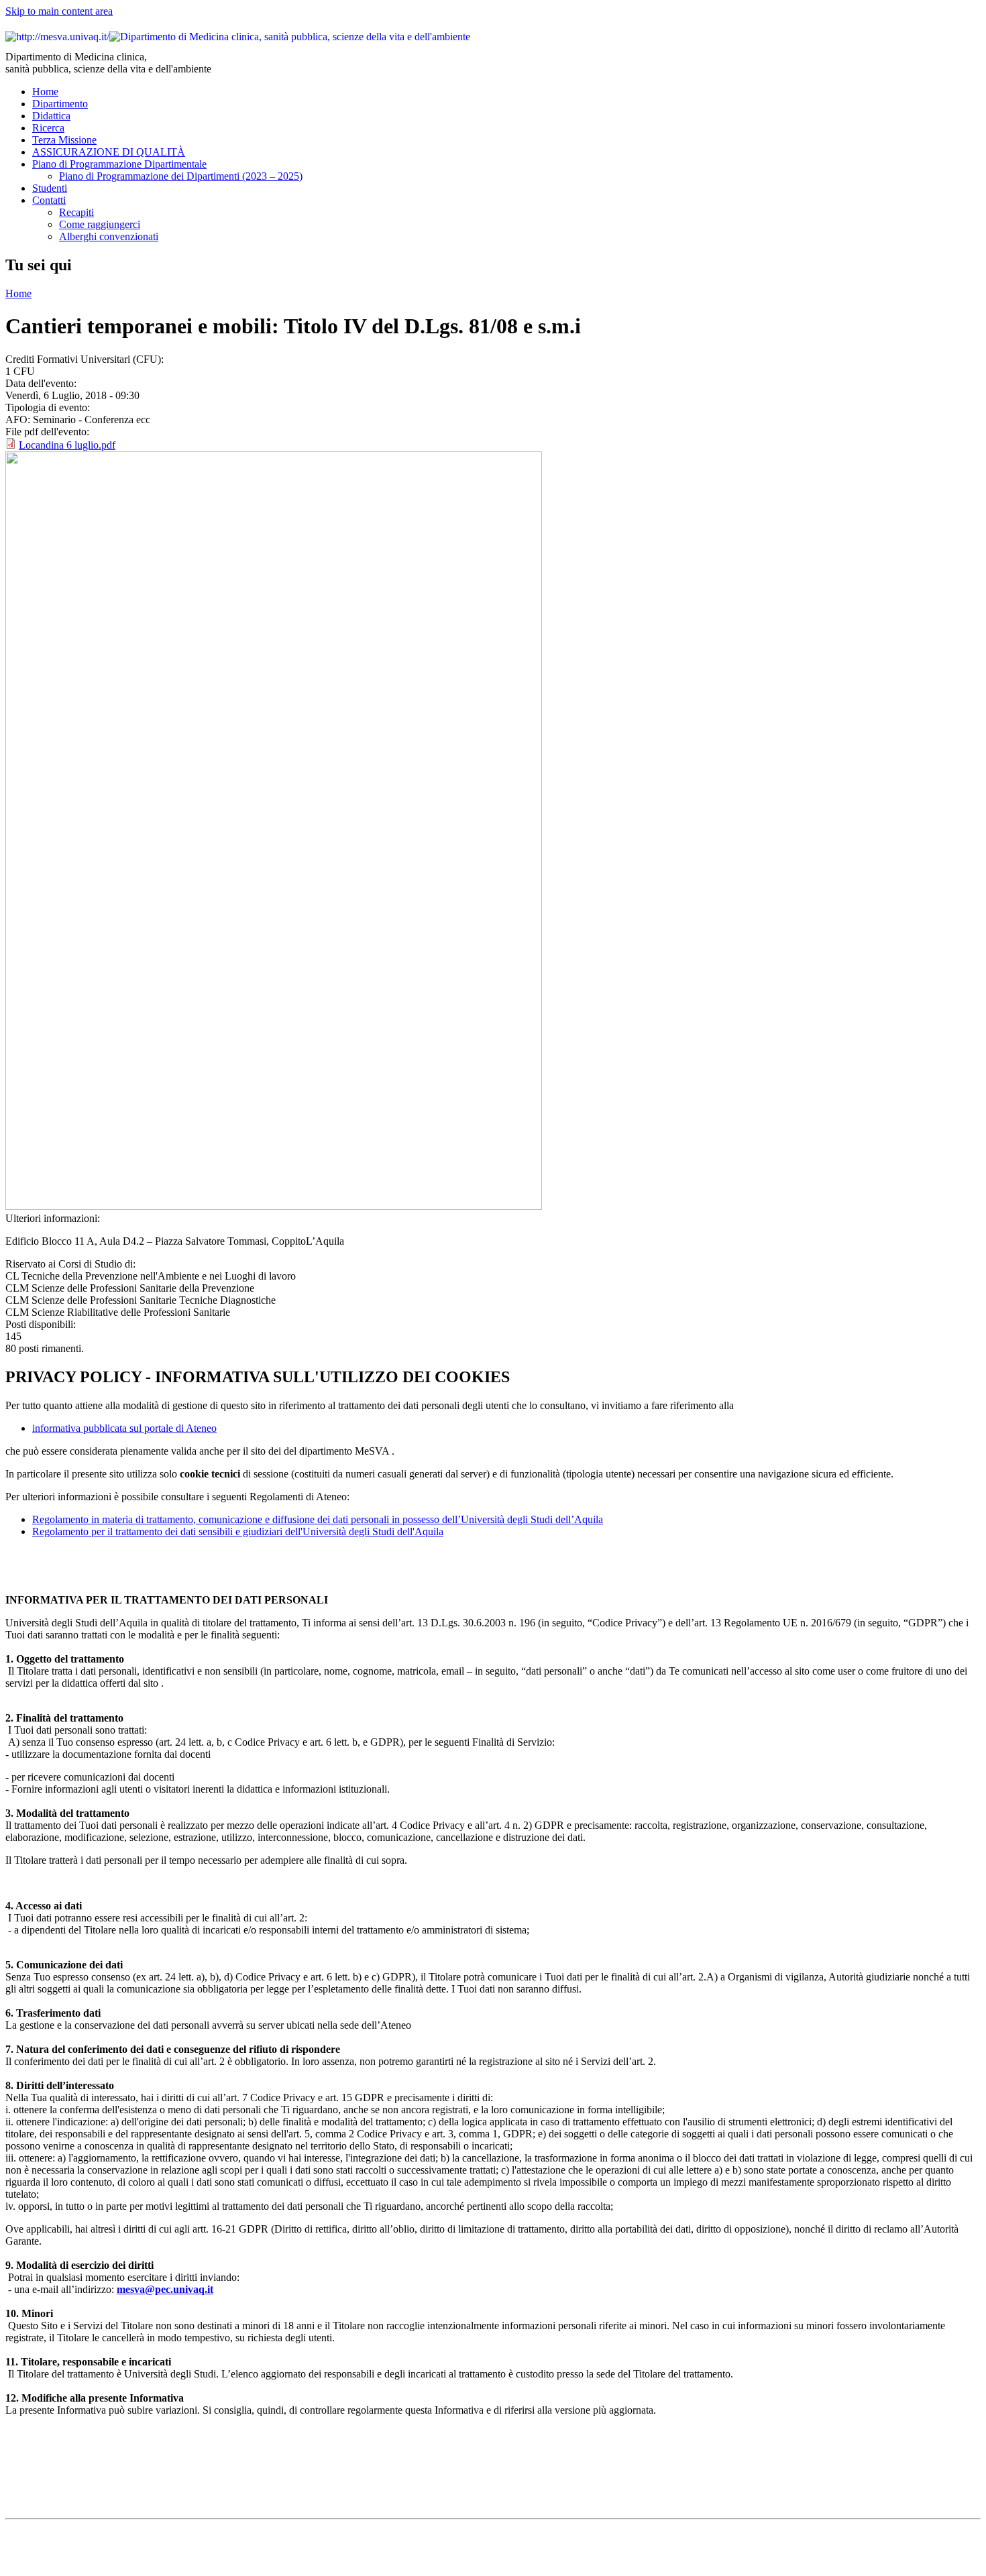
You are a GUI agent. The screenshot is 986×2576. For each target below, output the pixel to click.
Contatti (49, 200)
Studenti (50, 188)
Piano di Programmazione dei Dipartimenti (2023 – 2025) (181, 176)
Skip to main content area (59, 11)
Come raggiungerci (100, 224)
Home (45, 92)
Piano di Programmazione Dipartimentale (119, 164)
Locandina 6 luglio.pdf (67, 445)
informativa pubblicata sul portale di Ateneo (124, 1428)
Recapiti (76, 212)
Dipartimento (60, 104)
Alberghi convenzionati (109, 236)
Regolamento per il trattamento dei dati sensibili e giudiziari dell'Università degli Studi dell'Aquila (238, 1531)
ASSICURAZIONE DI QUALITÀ (109, 152)
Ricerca (48, 128)
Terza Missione (64, 140)
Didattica (51, 116)
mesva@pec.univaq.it (165, 2289)
